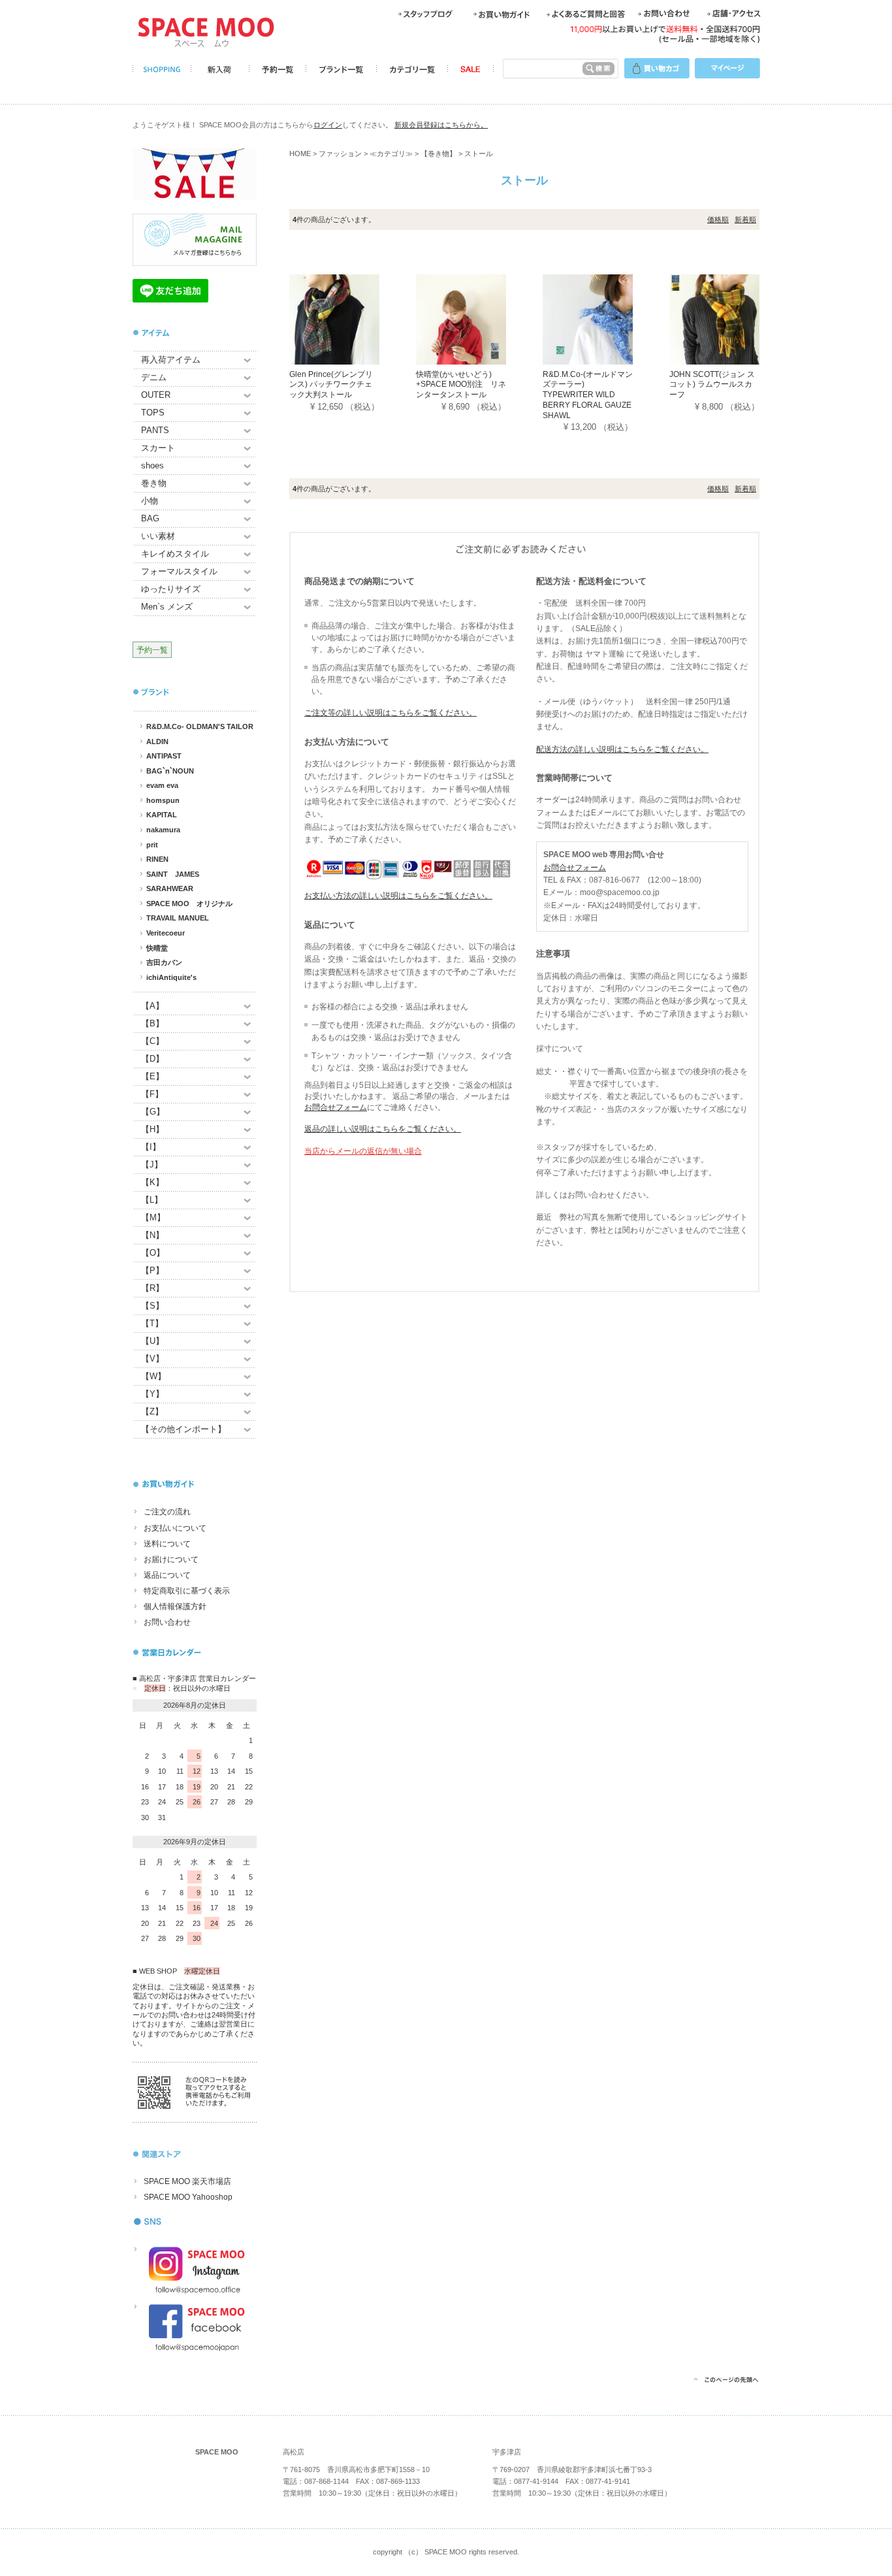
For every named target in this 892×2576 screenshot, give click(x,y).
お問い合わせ (167, 1622)
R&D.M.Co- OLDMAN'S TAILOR (200, 726)
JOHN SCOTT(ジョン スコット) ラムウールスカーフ (712, 384)
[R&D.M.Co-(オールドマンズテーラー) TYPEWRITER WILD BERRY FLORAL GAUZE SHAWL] (606, 318)
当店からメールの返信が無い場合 (363, 1151)
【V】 (152, 1359)
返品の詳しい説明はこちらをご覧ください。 (383, 1129)
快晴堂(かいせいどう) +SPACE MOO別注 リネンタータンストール (461, 384)
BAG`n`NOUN (170, 771)
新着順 (745, 220)
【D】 (152, 1059)
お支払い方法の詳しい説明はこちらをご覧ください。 (398, 896)
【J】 (152, 1165)
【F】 (152, 1094)
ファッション (340, 154)
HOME (300, 154)
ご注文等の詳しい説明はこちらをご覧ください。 (390, 713)
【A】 (152, 1006)
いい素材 (158, 536)
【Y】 (152, 1394)
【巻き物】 (438, 154)
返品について (167, 1575)
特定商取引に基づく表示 (187, 1591)
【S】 (152, 1306)
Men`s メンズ (167, 607)
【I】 (151, 1147)
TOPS (153, 413)
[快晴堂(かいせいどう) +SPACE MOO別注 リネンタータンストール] (479, 318)
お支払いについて (175, 1528)
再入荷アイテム (171, 360)
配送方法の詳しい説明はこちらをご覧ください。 (622, 749)
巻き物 (154, 483)
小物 (150, 501)
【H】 (152, 1129)
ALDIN (157, 742)
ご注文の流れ (167, 1512)
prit (152, 845)
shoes (152, 465)
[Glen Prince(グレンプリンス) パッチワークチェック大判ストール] (353, 318)
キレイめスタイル (175, 554)
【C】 (152, 1041)
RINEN (157, 859)
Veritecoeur (166, 933)
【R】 (152, 1288)
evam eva (162, 785)
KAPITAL (162, 815)
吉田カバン (164, 962)
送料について (167, 1544)
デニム (154, 377)
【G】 (153, 1112)
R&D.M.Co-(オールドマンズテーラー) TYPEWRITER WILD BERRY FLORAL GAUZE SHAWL (588, 395)
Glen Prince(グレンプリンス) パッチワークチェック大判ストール (331, 384)
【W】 (153, 1376)
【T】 (152, 1323)
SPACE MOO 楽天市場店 (187, 2181)
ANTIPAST (164, 756)
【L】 (152, 1200)
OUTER (156, 395)
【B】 (152, 1023)
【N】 (152, 1235)
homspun (163, 800)
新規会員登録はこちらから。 (441, 125)
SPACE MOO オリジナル (189, 904)
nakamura (163, 830)
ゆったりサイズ (171, 589)
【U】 (152, 1341)
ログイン (328, 125)
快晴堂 (157, 948)
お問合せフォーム (336, 1107)
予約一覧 (152, 650)
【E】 (152, 1076)
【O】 (153, 1253)
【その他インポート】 (183, 1429)
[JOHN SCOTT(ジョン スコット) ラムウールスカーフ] (733, 318)
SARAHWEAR (170, 889)
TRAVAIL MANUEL (178, 918)
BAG (150, 518)
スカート (158, 448)
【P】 (152, 1270)
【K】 (152, 1182)
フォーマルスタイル (179, 571)
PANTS (155, 430)
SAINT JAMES (173, 874)
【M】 (153, 1217)
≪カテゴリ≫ (391, 154)
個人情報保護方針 (175, 1606)
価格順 (718, 220)
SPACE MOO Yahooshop (188, 2197)
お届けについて (171, 1559)
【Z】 (152, 1411)
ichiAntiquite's (171, 977)
